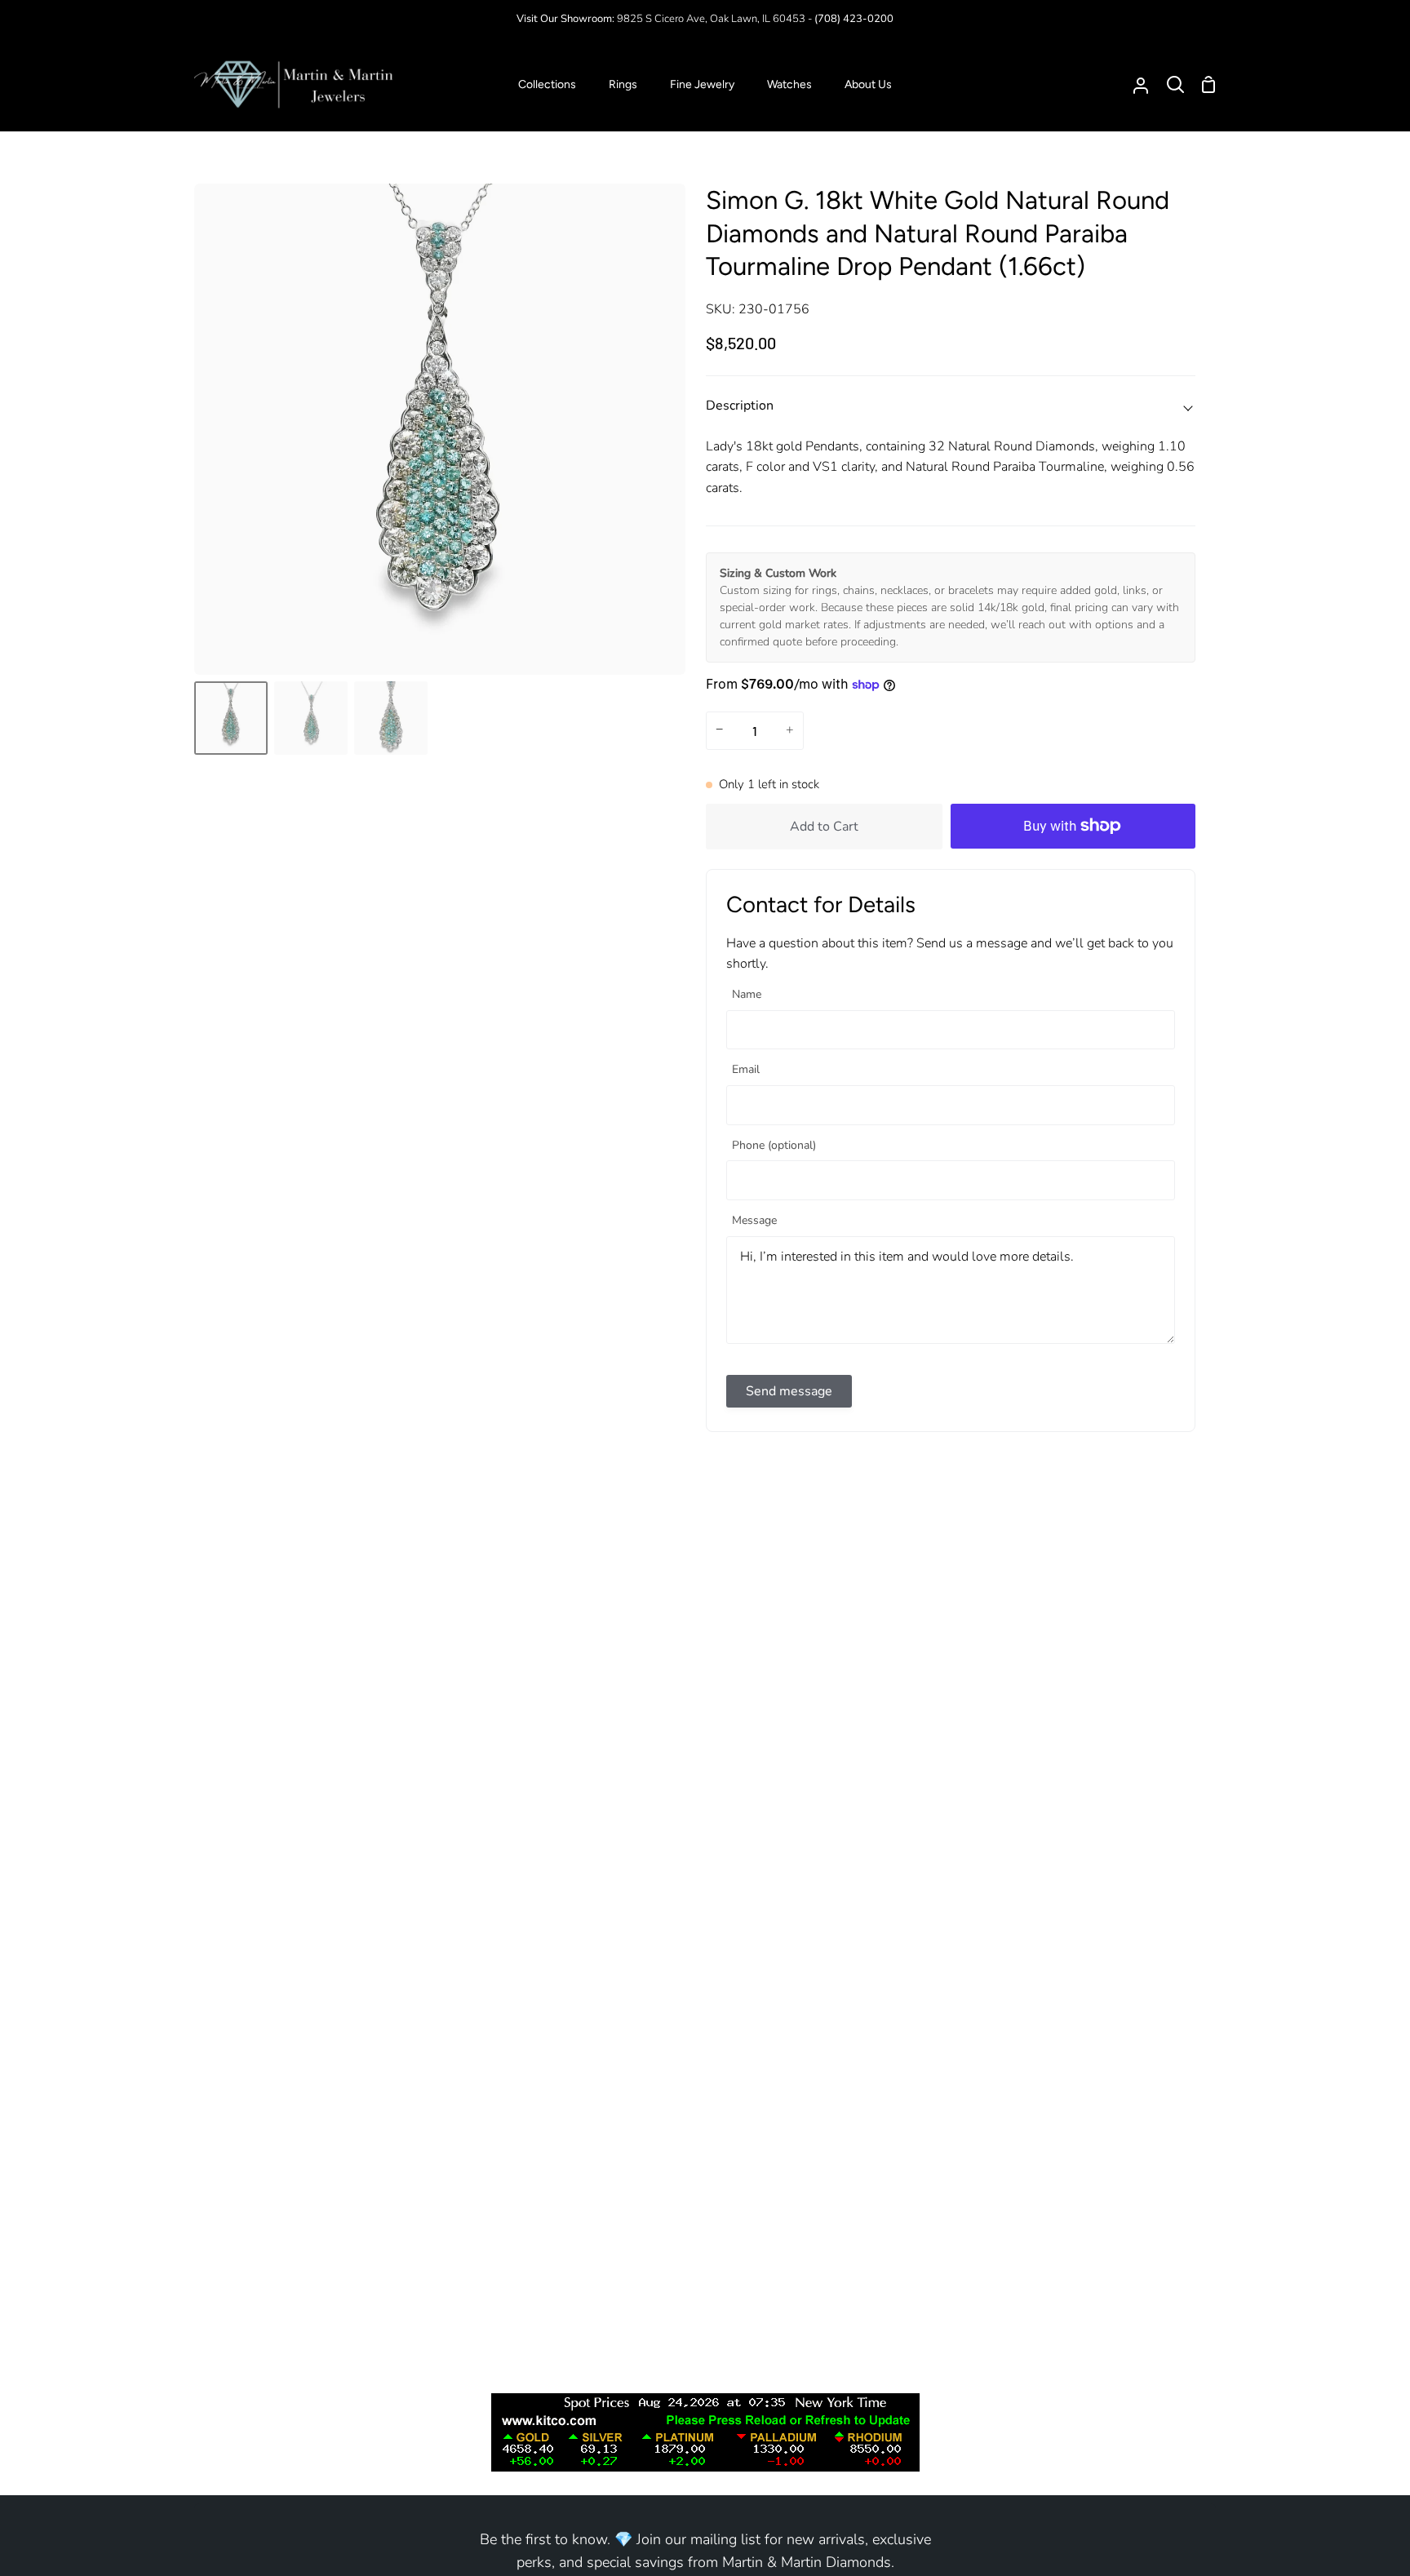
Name (747, 995)
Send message (789, 1391)
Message (754, 1221)
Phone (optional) (774, 1146)
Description (740, 406)
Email (746, 1070)
